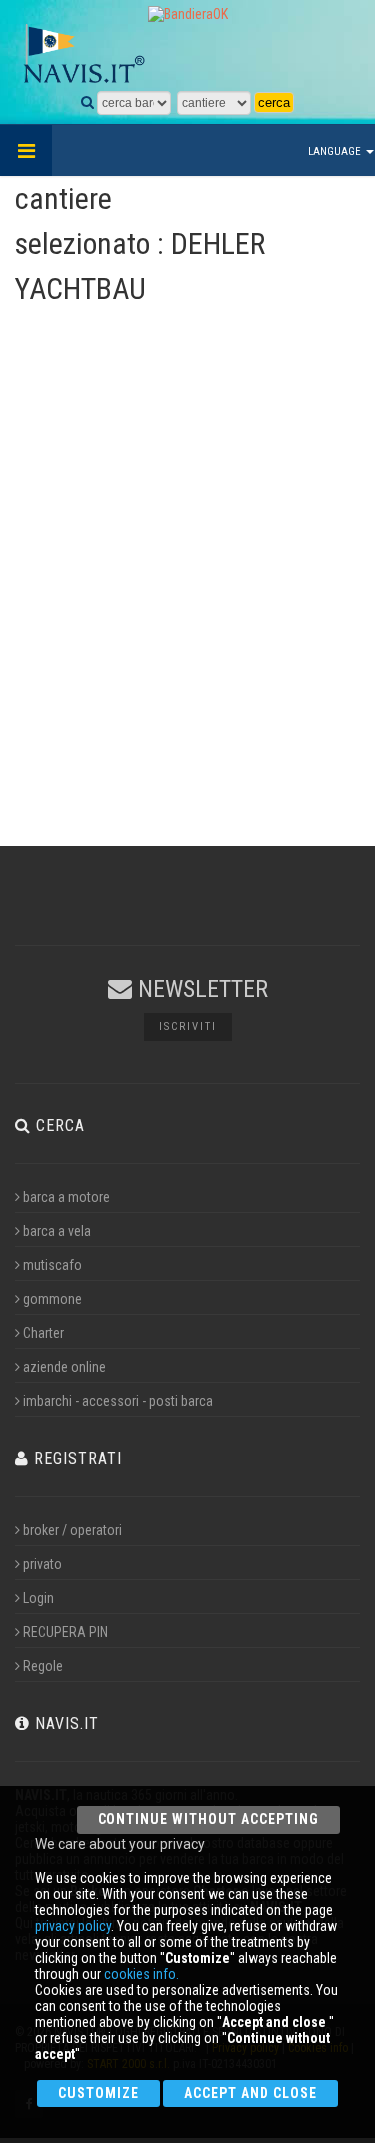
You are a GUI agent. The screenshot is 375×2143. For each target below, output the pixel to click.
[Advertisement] (187, 609)
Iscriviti (188, 1026)
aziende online (64, 1367)
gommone (52, 1299)
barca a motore (66, 1197)
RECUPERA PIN (65, 1632)
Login (38, 1598)
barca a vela (57, 1231)
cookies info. (141, 1974)
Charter (43, 1333)
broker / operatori (72, 1530)
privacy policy (73, 1926)
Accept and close (250, 2093)
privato (42, 1564)
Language (336, 151)
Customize (98, 2093)
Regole (43, 1666)
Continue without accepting (208, 1819)
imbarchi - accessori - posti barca (118, 1401)
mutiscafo (52, 1265)
